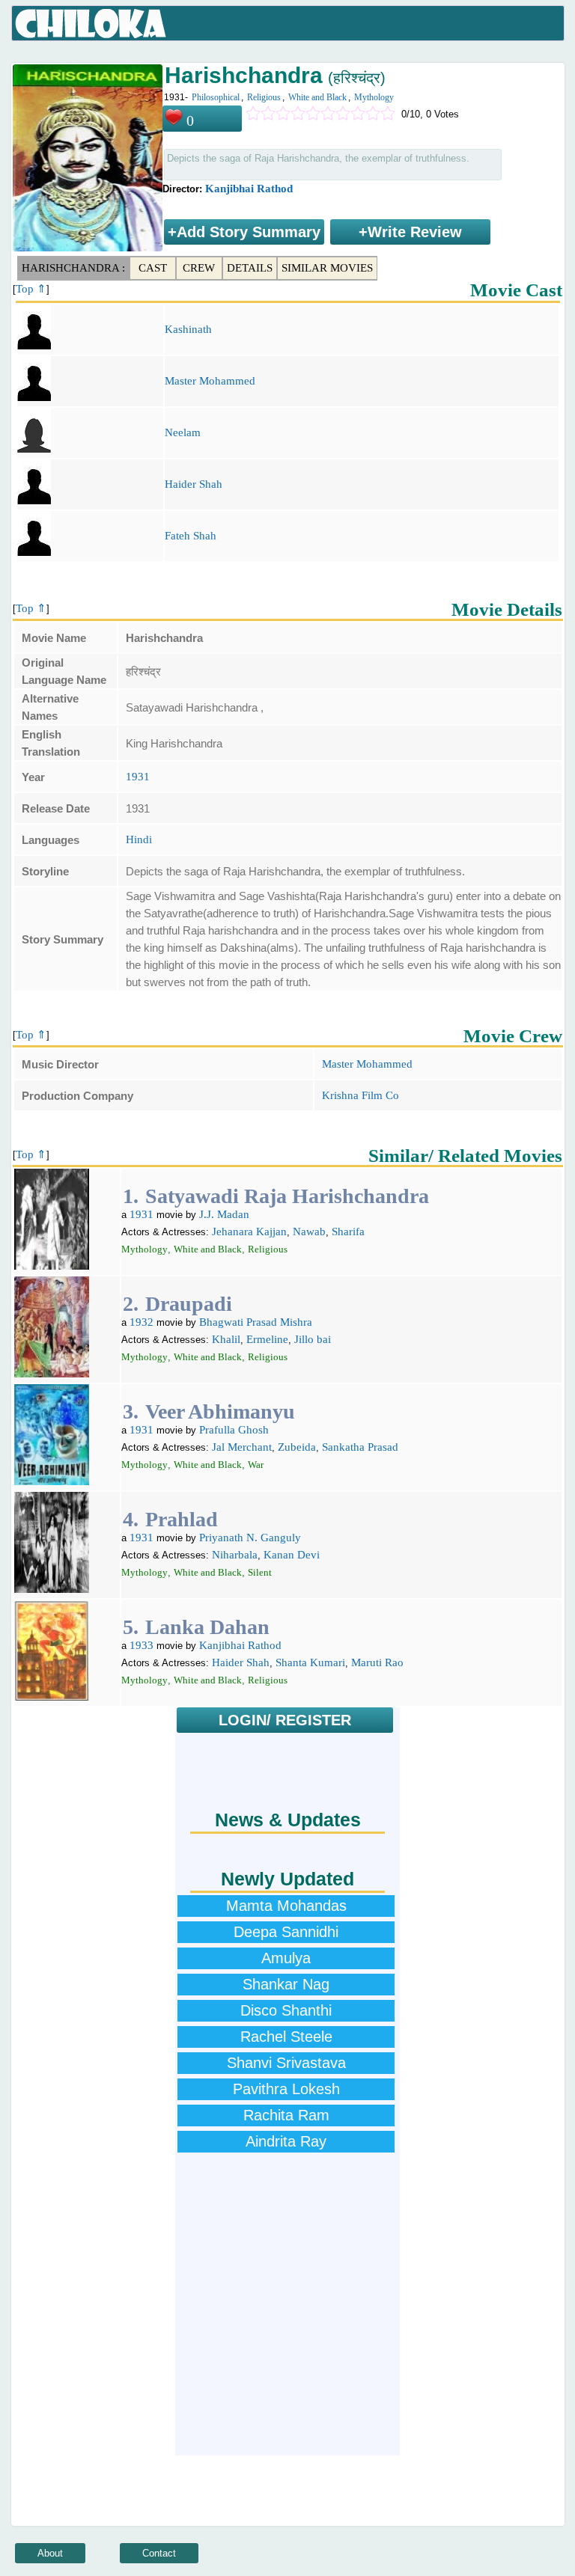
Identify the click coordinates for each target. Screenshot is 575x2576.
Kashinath (188, 329)
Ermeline (267, 1339)
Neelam (183, 432)
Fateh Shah (191, 536)
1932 (142, 1322)
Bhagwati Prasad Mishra (256, 1322)
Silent (260, 1572)
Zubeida (297, 1447)
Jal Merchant (242, 1447)
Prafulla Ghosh (234, 1430)
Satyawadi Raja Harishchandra (287, 1196)
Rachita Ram (286, 2115)
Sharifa (348, 1232)
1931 (138, 777)
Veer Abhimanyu (220, 1411)
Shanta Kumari (310, 1662)
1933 (142, 1645)
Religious (264, 97)
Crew (199, 268)
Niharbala (235, 1555)
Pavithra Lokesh (286, 2089)
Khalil (226, 1339)
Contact (159, 2553)
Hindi (139, 839)
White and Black (317, 97)
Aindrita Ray (286, 2141)
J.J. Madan (224, 1214)
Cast (153, 268)
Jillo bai (313, 1339)
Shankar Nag (286, 1984)
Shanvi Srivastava (286, 2063)
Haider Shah (194, 484)
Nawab (309, 1232)
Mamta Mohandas (286, 1906)
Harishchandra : (73, 268)
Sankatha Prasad (360, 1447)
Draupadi (189, 1304)
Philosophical (216, 97)
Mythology (374, 97)
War (256, 1465)
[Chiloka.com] (91, 24)
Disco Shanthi (286, 2010)
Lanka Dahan (207, 1627)
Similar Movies (327, 268)
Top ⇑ (31, 289)
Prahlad (182, 1519)
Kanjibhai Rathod (249, 189)
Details (250, 268)
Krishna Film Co (360, 1095)
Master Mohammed (210, 381)
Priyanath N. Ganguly (250, 1538)
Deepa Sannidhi (286, 1932)
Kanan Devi (292, 1555)
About (50, 2553)
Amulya (286, 1958)
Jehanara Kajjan (249, 1232)
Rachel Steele (286, 2037)
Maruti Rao (377, 1662)
